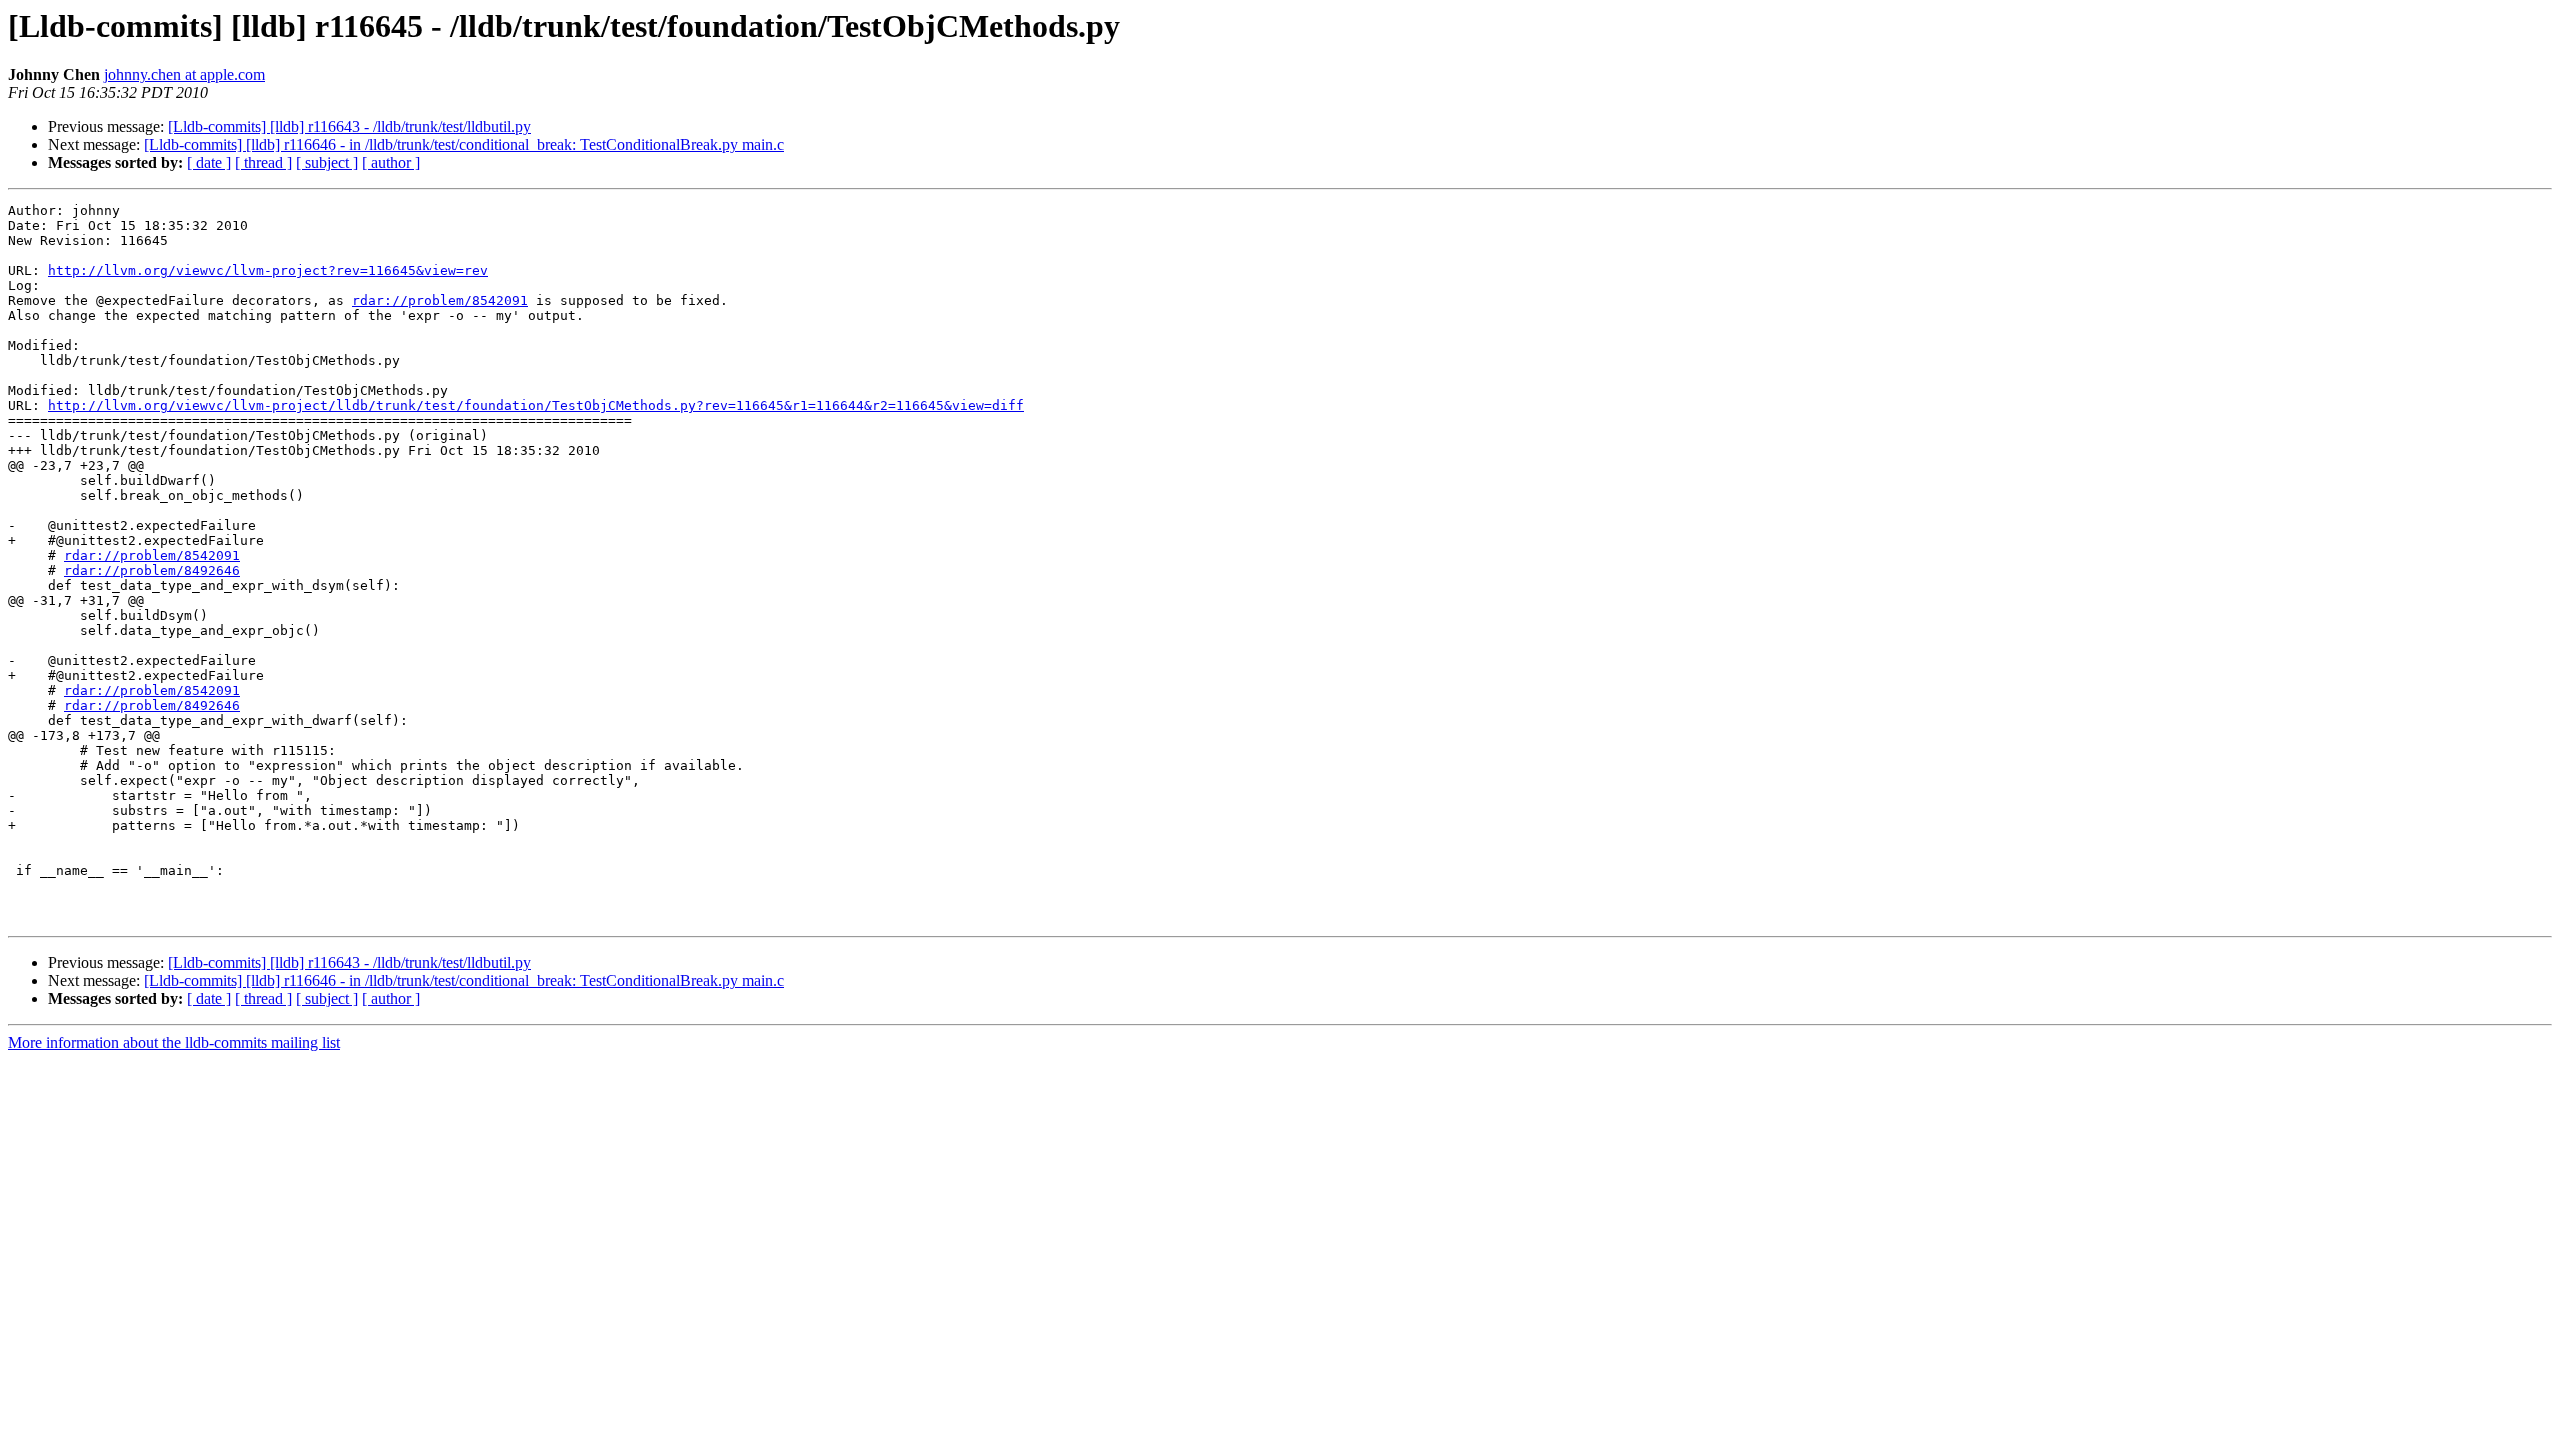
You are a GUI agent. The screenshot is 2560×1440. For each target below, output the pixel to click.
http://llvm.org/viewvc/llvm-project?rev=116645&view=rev (268, 270)
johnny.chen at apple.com (184, 74)
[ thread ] (263, 162)
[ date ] (209, 162)
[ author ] (391, 162)
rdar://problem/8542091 (440, 300)
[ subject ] (327, 162)
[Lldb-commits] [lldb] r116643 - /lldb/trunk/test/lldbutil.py (349, 126)
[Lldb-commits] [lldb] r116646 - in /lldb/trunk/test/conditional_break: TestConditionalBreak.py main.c (464, 144)
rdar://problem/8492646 (152, 570)
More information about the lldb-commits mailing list (174, 1042)
